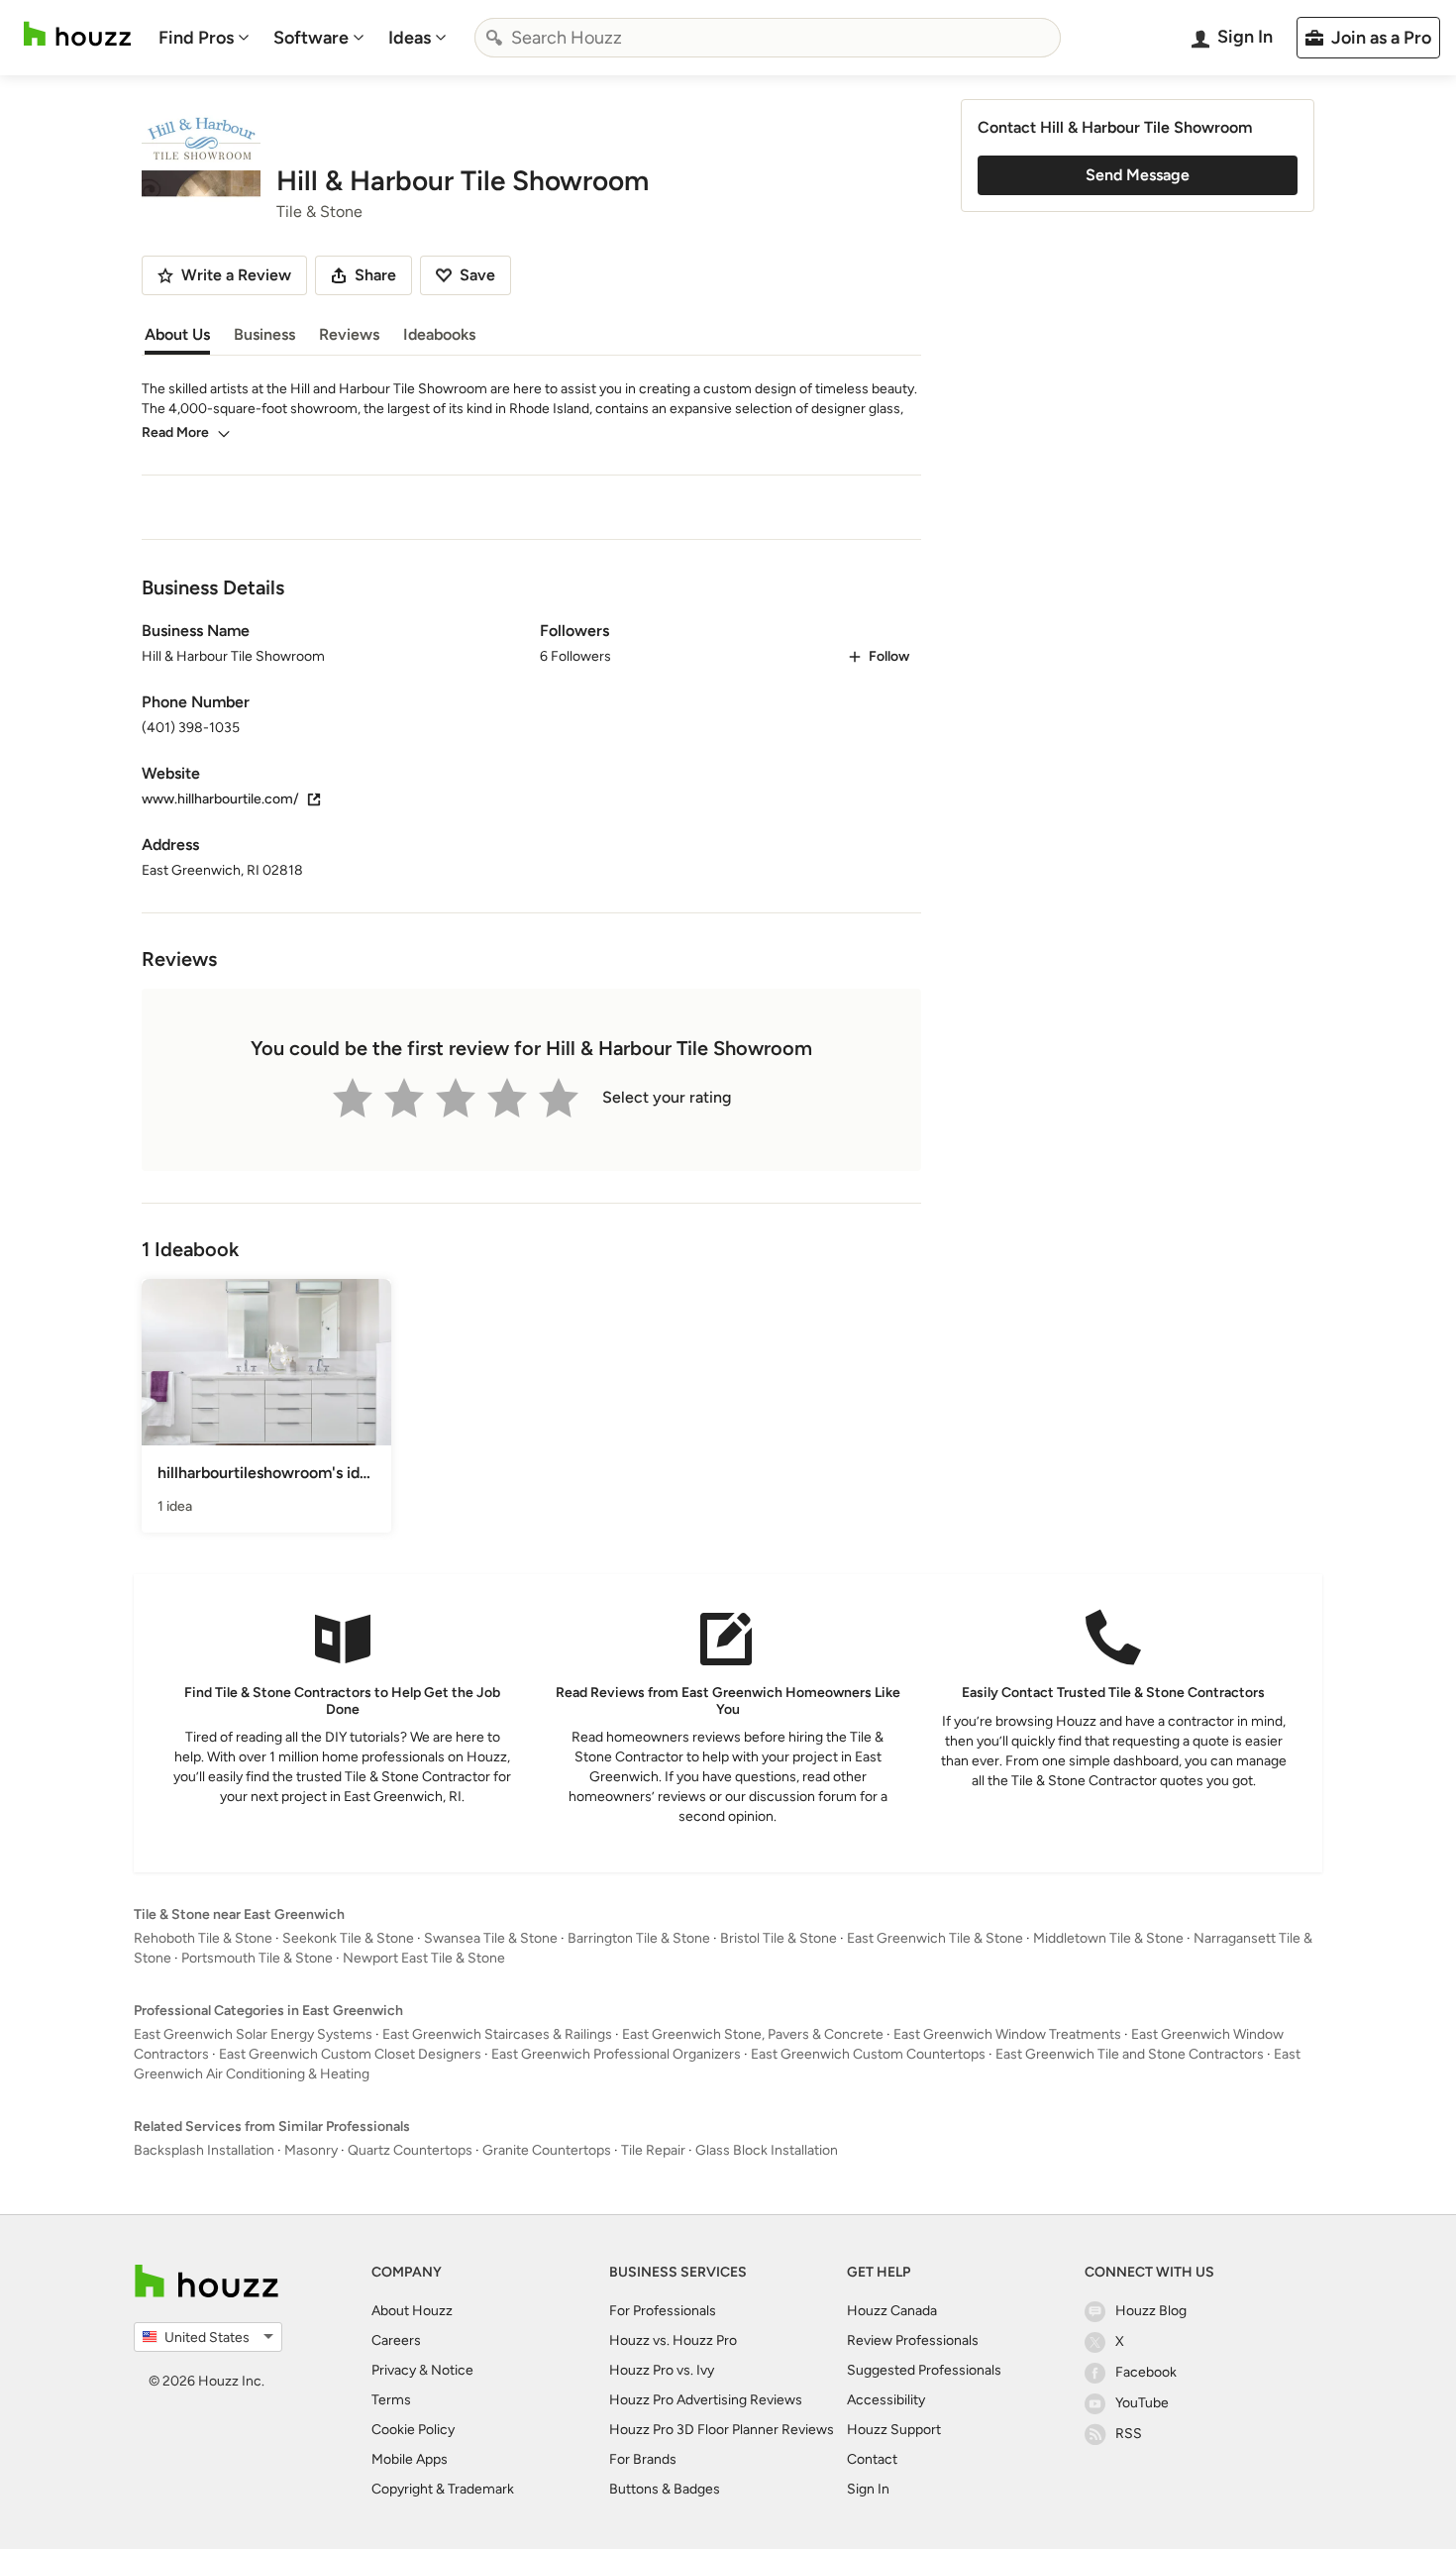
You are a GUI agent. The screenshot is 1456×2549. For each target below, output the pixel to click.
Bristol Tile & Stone (779, 1938)
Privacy (394, 2370)
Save (477, 275)
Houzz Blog (1151, 2311)
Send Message (1138, 175)
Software (311, 38)
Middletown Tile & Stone (1108, 1938)
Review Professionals (913, 2340)
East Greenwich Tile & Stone (935, 1938)
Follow (889, 656)
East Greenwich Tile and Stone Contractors (1130, 2054)
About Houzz (412, 2311)
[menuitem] (204, 38)
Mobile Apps (410, 2459)
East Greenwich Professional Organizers (616, 2054)
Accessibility (886, 2400)
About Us (177, 334)
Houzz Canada (892, 2311)
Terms (391, 2400)
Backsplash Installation (204, 2150)
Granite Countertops (547, 2150)
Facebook (1146, 2372)
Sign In (868, 2489)
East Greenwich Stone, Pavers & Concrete (753, 2034)
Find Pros (196, 38)
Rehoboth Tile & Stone (203, 1938)
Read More (175, 432)
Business (264, 334)
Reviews (349, 334)
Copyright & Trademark (443, 2489)
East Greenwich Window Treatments (1007, 2034)
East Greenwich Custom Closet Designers (350, 2054)
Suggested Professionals (924, 2370)
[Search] (494, 38)
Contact (872, 2459)
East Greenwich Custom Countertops (868, 2054)
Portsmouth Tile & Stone (257, 1958)
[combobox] (768, 38)
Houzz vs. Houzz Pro (673, 2340)
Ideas (410, 38)
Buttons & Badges (665, 2489)
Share (375, 275)
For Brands (643, 2459)
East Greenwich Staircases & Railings (497, 2034)
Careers (396, 2340)
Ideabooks (439, 334)
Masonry (311, 2150)
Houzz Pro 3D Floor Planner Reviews (722, 2430)
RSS (1129, 2434)
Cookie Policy (413, 2430)
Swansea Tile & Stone (491, 1938)
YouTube (1142, 2403)
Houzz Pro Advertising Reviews (706, 2400)
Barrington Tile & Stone (639, 1938)
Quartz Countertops (410, 2150)
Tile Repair (653, 2150)
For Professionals (663, 2311)
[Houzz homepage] (77, 34)
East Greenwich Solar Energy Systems (253, 2034)
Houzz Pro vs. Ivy (662, 2370)
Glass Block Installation (767, 2150)
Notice (452, 2370)
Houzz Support (894, 2430)
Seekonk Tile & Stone (348, 1938)
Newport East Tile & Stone (424, 1958)
